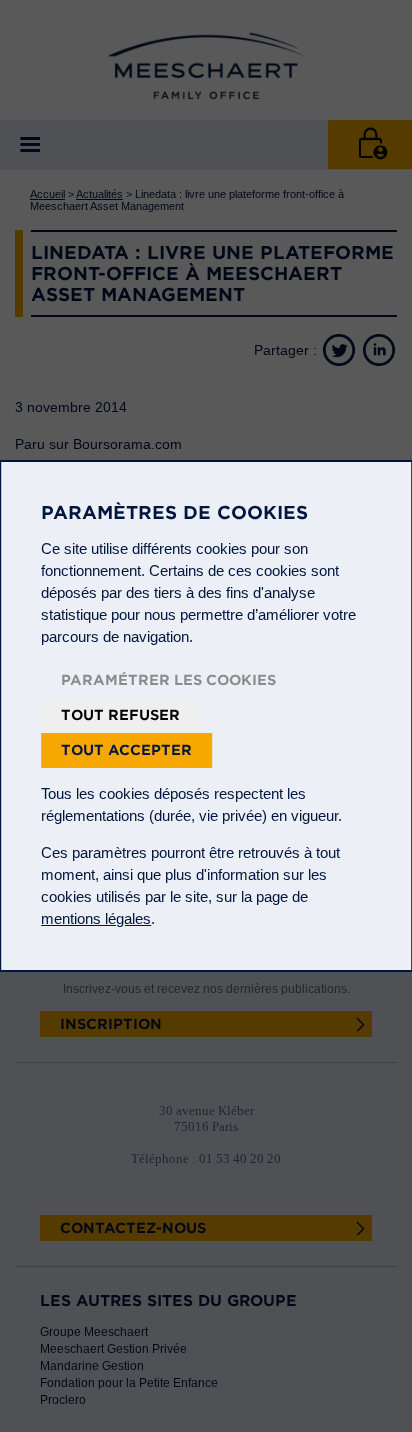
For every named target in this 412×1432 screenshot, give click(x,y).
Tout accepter (126, 750)
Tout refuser (120, 715)
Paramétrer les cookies (168, 680)
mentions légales (96, 918)
